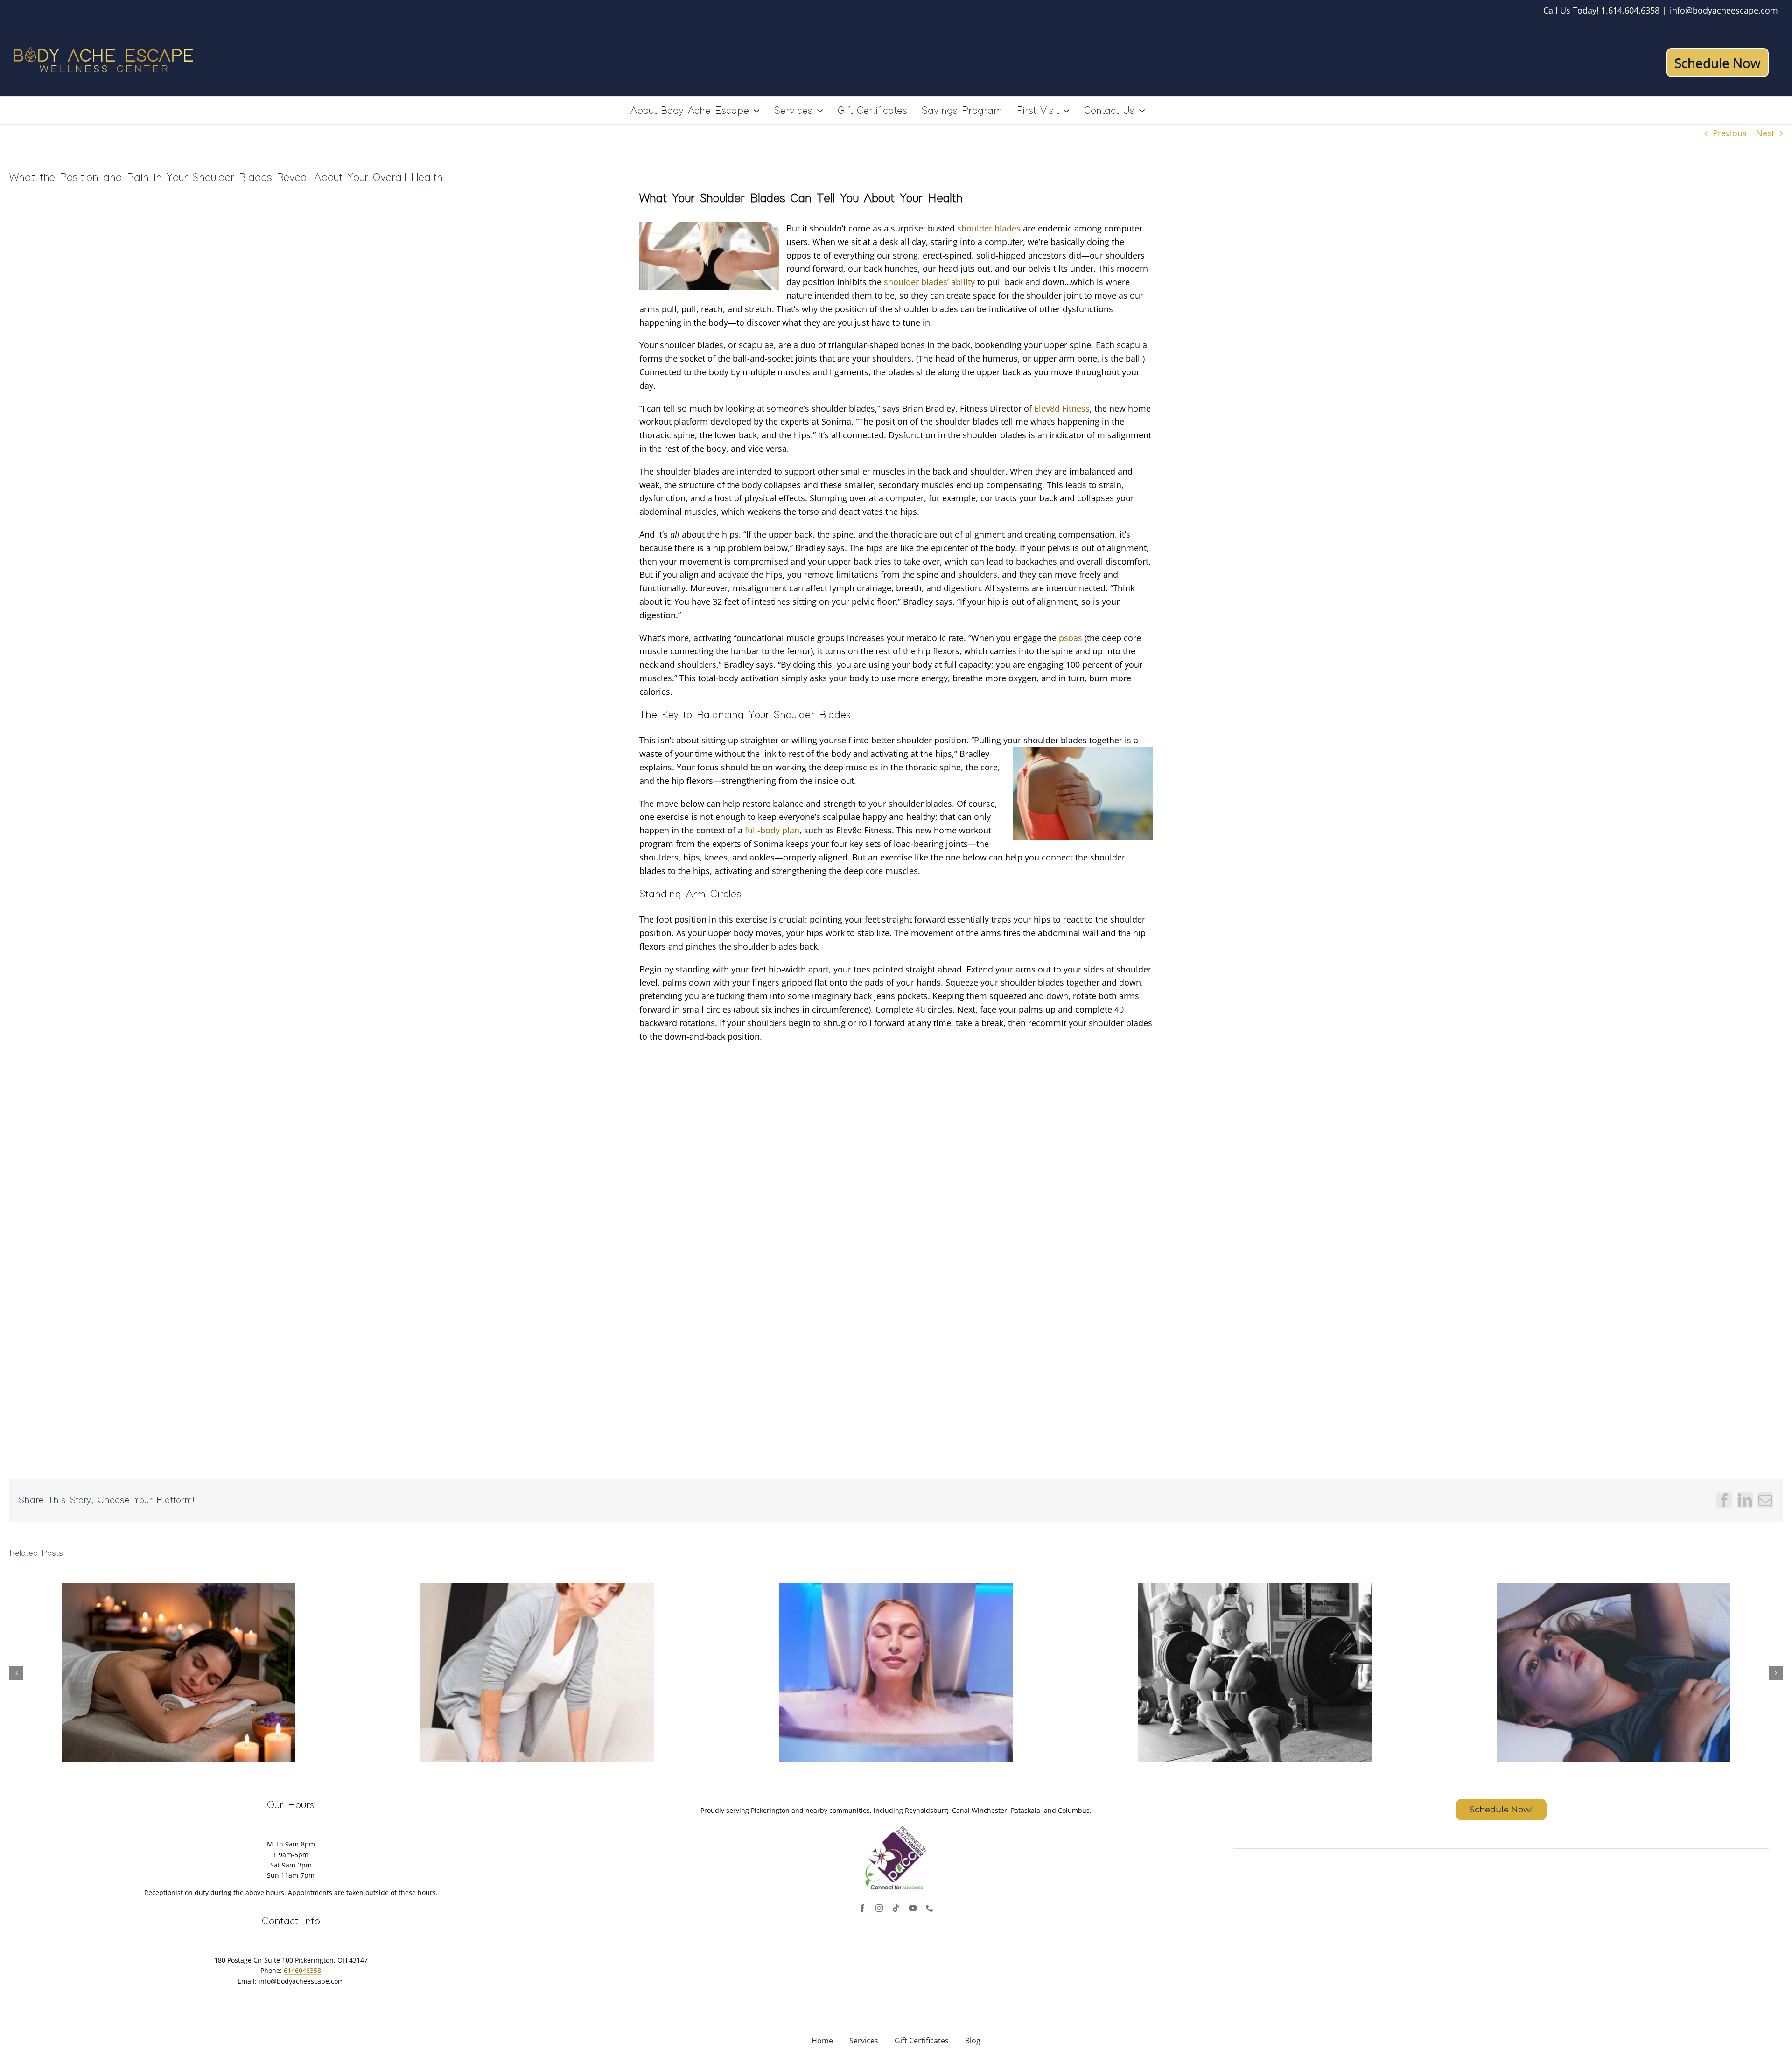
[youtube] (913, 1908)
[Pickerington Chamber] (896, 1827)
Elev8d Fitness (1062, 408)
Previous (1730, 133)
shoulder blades (989, 228)
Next (1765, 133)
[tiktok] (896, 1908)
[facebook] (862, 1908)
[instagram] (879, 1908)
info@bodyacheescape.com (1724, 10)
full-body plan (772, 830)
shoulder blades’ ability (929, 282)
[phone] (930, 1908)
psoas (1071, 638)
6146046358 (302, 1970)
